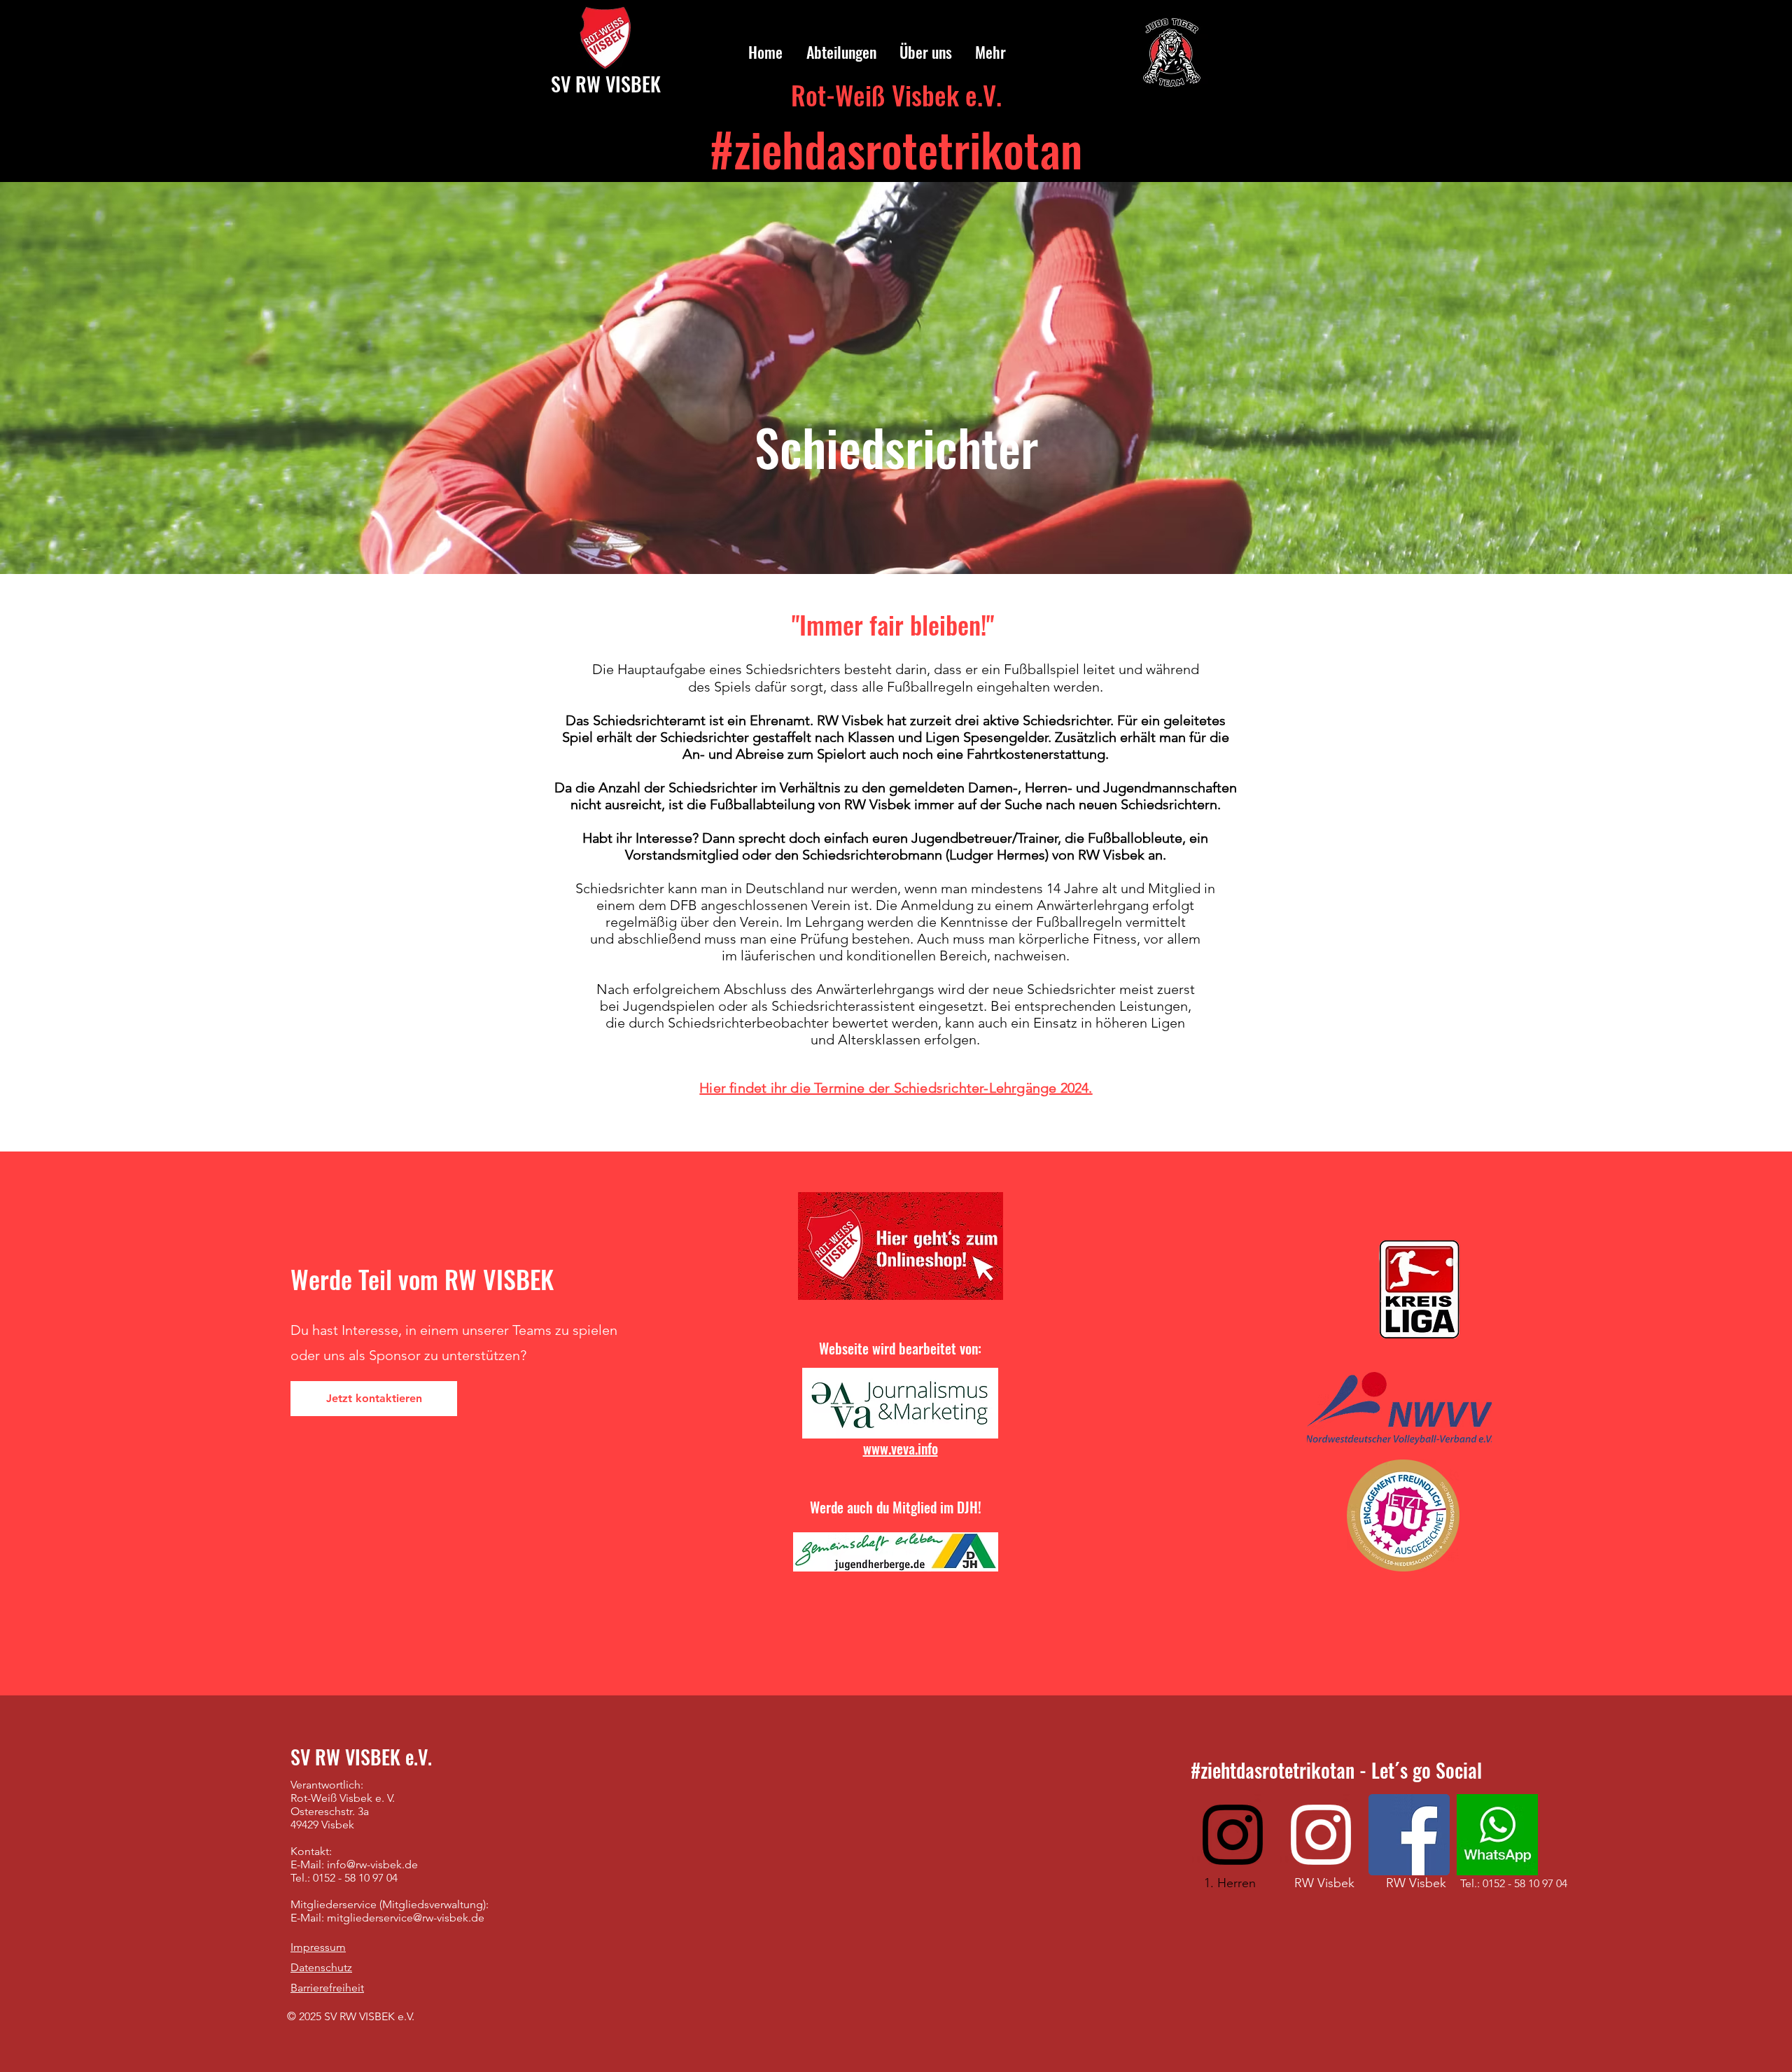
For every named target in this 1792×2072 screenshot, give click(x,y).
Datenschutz (321, 1967)
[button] (840, 52)
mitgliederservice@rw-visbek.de (406, 1918)
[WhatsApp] (1497, 1835)
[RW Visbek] (1321, 1835)
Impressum (318, 1947)
